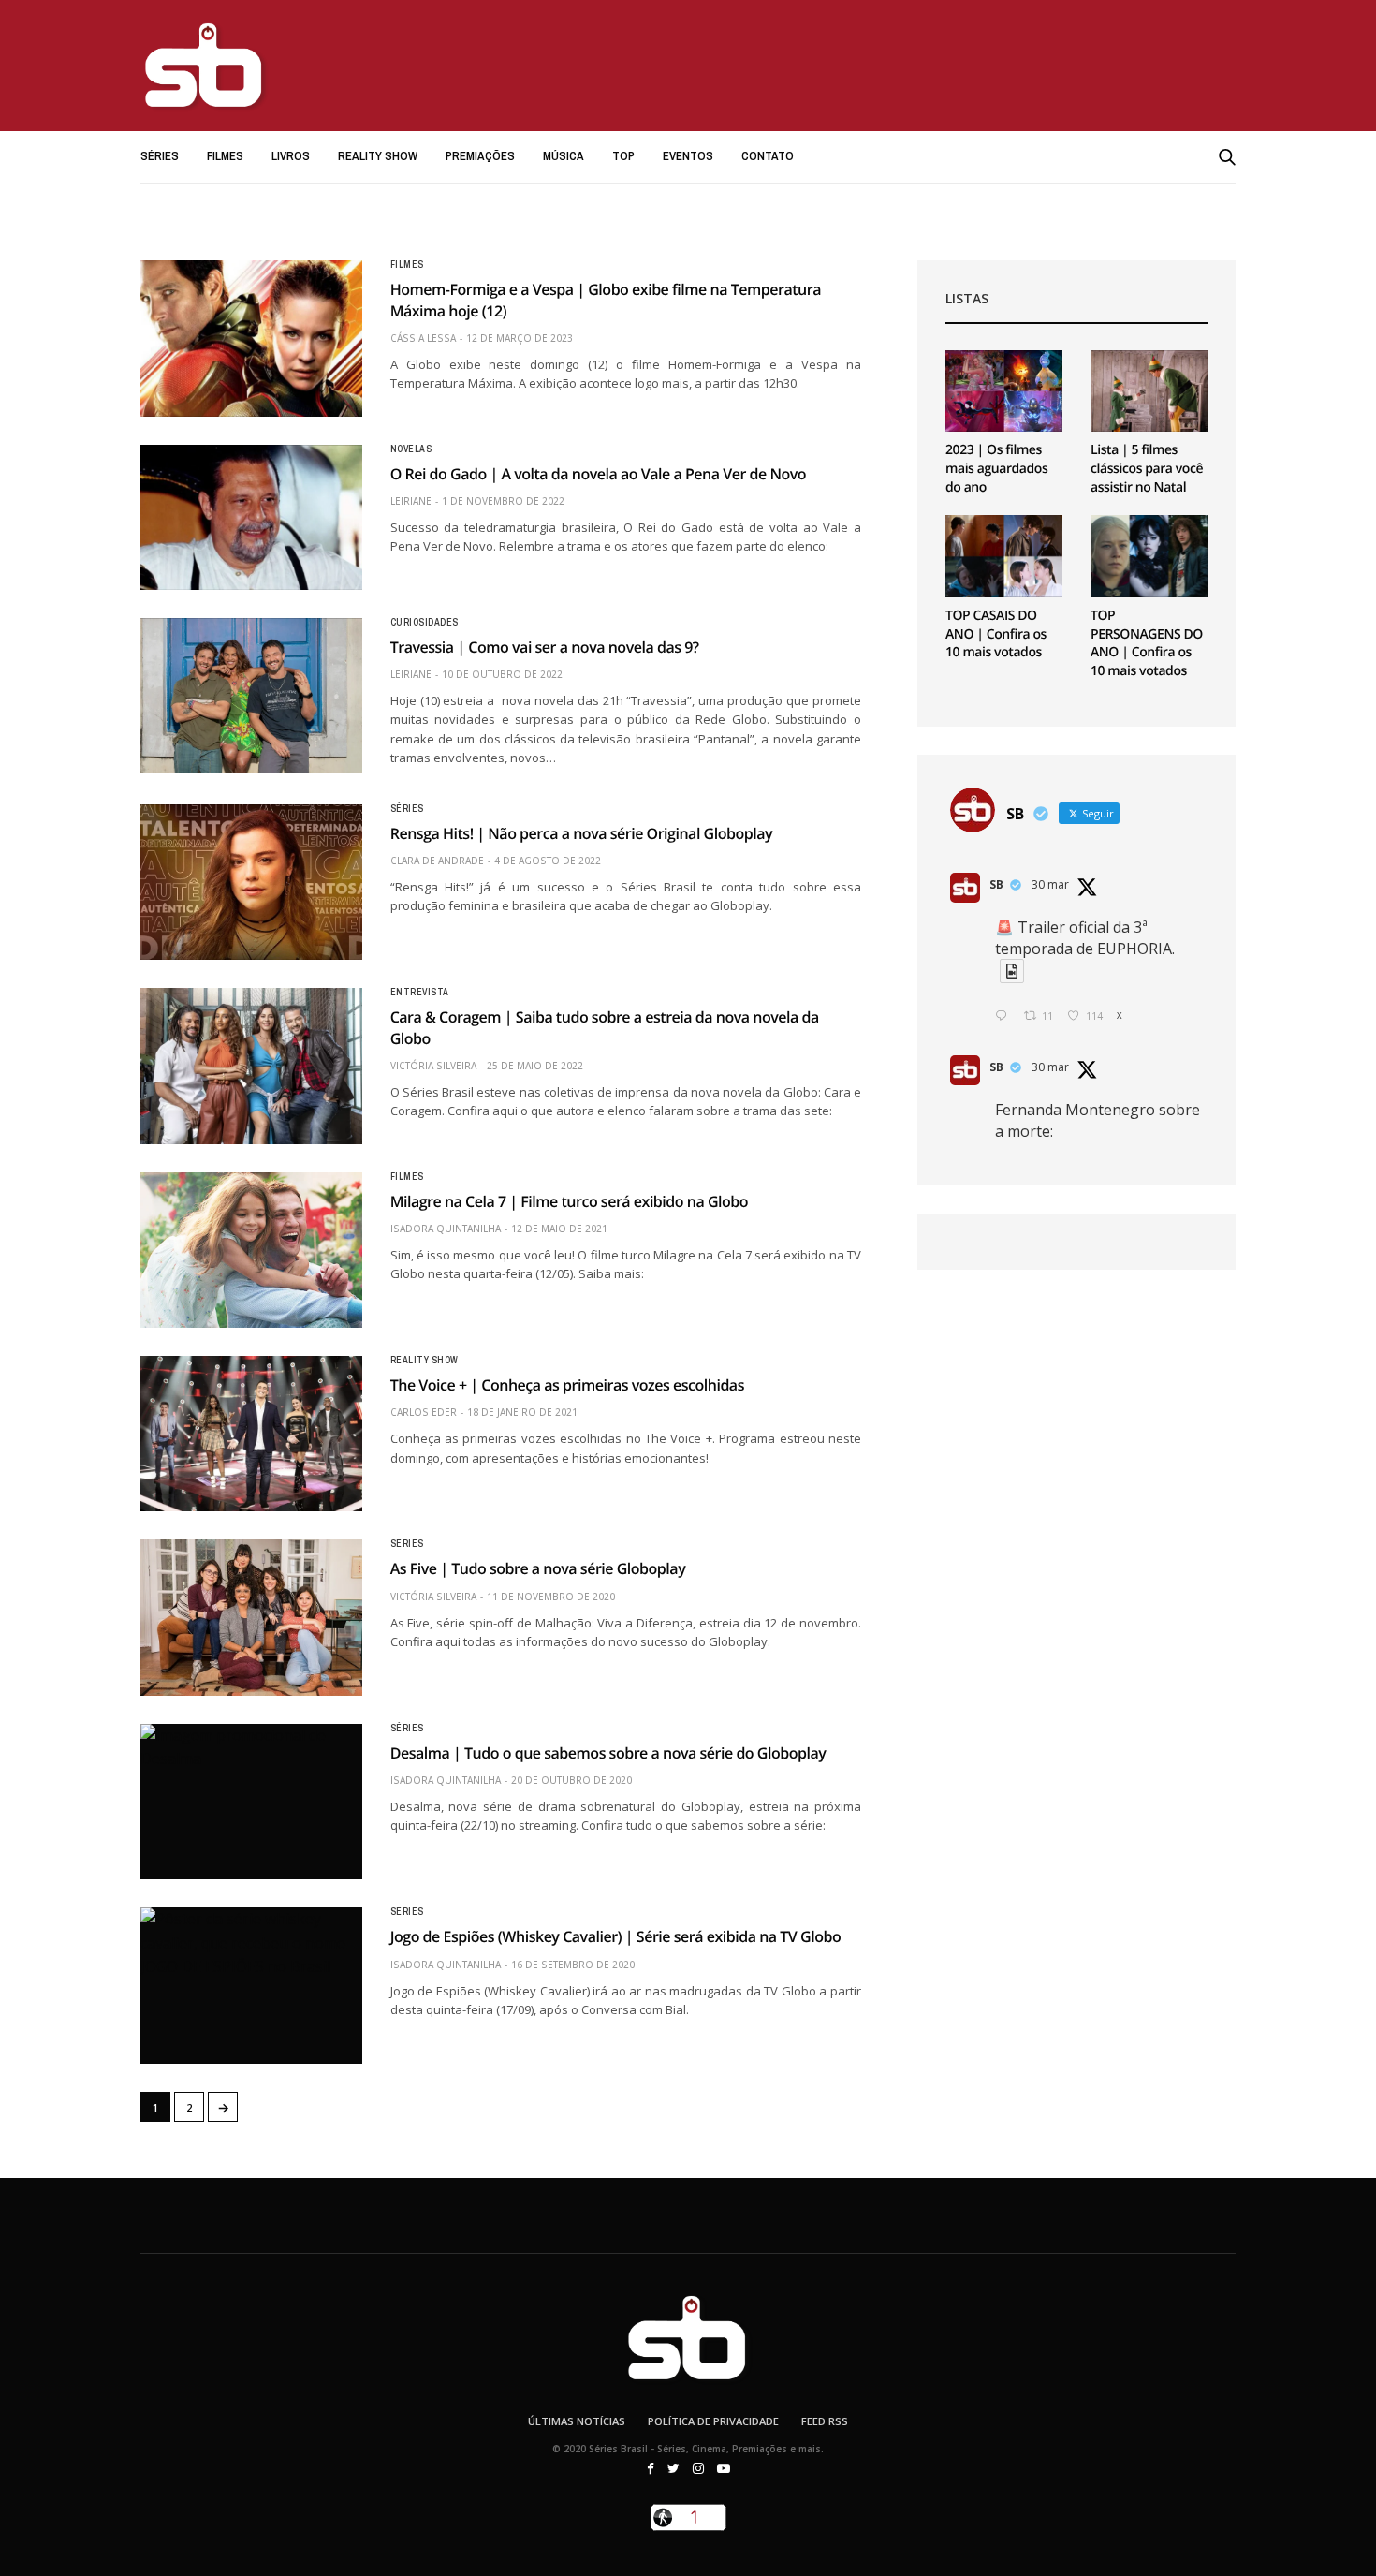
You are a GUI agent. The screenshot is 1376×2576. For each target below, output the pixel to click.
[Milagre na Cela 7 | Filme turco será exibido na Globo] (251, 1250)
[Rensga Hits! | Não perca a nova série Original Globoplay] (251, 882)
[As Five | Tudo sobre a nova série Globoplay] (251, 1617)
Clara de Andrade (437, 861)
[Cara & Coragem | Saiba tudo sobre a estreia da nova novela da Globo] (251, 1066)
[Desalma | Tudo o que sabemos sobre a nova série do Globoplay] (251, 1802)
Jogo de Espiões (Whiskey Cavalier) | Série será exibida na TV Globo (616, 1936)
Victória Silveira (433, 1066)
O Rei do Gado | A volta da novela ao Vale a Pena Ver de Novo (598, 474)
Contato (768, 156)
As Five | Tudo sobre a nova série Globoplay (538, 1568)
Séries (160, 156)
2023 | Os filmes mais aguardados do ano (996, 468)
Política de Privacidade (713, 2421)
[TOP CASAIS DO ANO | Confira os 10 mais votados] (1004, 556)
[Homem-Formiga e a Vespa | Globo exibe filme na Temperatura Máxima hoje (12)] (251, 338)
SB (996, 884)
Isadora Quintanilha (446, 1229)
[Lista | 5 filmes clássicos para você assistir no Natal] (1149, 391)
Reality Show (378, 156)
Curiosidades (425, 623)
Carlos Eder (424, 1412)
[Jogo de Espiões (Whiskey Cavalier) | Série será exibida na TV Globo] (251, 1985)
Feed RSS (825, 2421)
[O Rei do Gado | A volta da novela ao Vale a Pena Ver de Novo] (251, 517)
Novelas (411, 449)
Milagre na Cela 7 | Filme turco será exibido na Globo (569, 1201)
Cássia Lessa (423, 338)
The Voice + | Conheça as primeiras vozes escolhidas (567, 1385)
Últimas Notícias (577, 2421)
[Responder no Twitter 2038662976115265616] (1005, 1016)
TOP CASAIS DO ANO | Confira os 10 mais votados (996, 634)
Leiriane (411, 501)
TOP (623, 156)
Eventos (688, 156)
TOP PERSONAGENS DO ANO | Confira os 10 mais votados (1147, 643)
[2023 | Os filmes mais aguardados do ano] (1004, 391)
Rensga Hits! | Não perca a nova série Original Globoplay (581, 833)
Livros (291, 156)
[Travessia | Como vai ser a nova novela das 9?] (251, 696)
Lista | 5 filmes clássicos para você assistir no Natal (1147, 468)
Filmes (225, 156)
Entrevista (420, 993)
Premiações (480, 156)
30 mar (1050, 884)
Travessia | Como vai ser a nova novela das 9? (545, 647)
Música (564, 156)
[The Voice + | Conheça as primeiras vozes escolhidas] (251, 1434)
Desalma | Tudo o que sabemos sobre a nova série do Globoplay (608, 1753)
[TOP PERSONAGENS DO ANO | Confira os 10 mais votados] (1149, 556)
